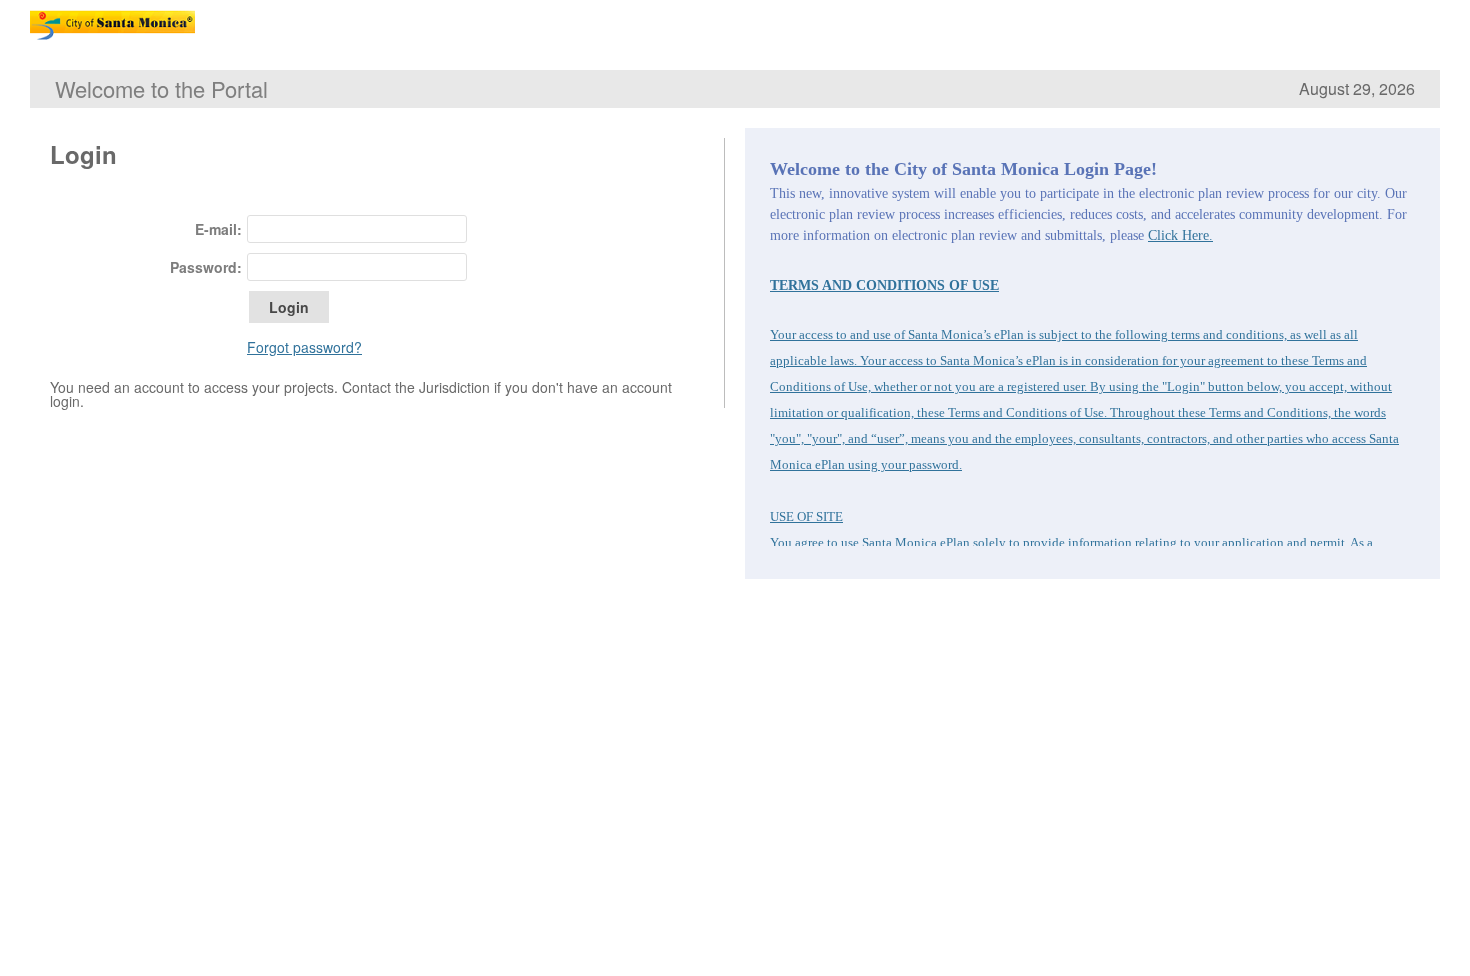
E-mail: (218, 229)
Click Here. (1180, 235)
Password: (206, 267)
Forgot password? (304, 347)
